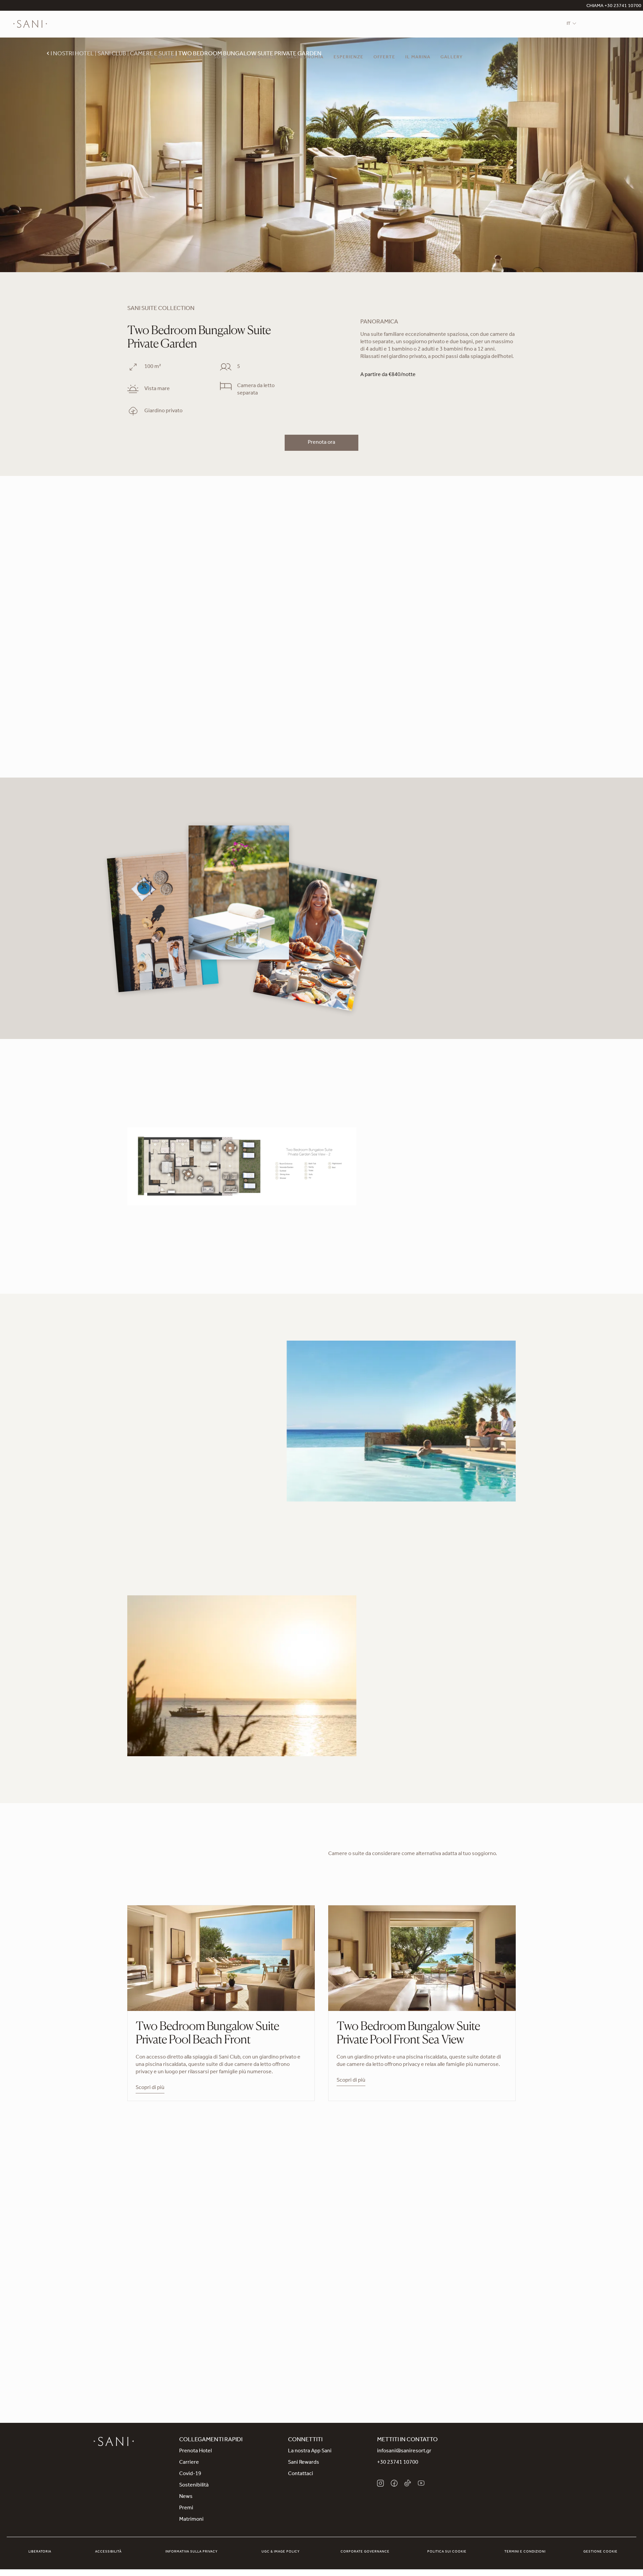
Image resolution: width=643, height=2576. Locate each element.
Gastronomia (305, 58)
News (186, 2497)
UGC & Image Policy (281, 2552)
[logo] (30, 24)
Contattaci (301, 2474)
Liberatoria (40, 2552)
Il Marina (418, 58)
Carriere (189, 2463)
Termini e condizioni (525, 2552)
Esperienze (348, 58)
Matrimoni (191, 2520)
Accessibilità (108, 2552)
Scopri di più (142, 1487)
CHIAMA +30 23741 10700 (614, 6)
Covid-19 (190, 2474)
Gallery (452, 58)
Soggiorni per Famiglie (245, 58)
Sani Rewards (304, 2463)
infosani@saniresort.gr (404, 2451)
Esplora (321, 2321)
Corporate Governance (365, 2552)
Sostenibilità (194, 2486)
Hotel (195, 58)
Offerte (384, 58)
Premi (186, 2508)
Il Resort (164, 58)
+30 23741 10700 (398, 2463)
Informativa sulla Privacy (192, 2552)
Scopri (387, 1731)
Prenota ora (321, 443)
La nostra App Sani (310, 2451)
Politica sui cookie (447, 2552)
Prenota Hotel (195, 2451)
